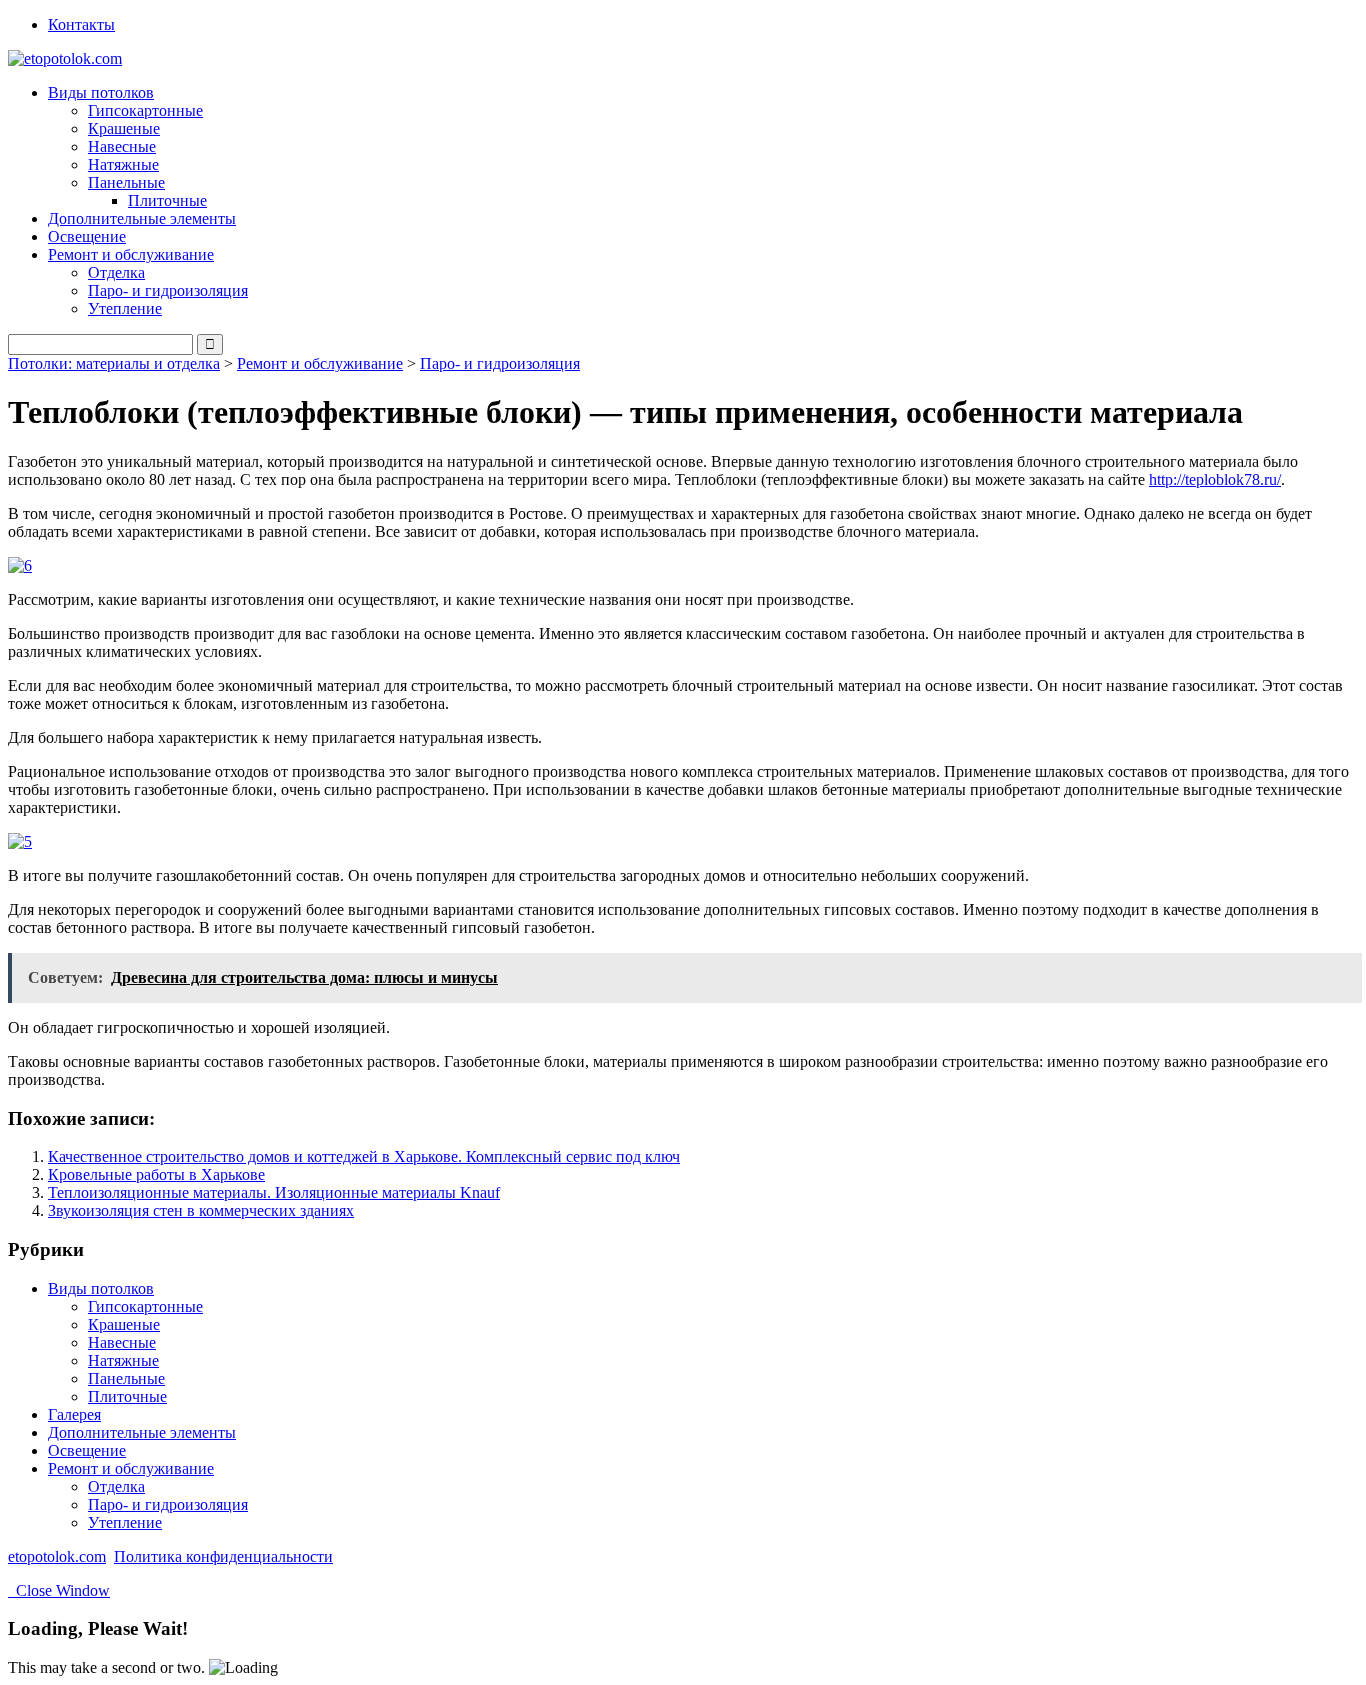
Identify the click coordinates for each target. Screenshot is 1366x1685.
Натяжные (123, 164)
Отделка (116, 272)
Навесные (122, 146)
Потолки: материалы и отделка (114, 363)
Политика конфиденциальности (223, 1556)
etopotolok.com (57, 1556)
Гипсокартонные (145, 110)
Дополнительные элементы (142, 218)
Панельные (126, 1378)
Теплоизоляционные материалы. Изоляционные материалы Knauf (274, 1192)
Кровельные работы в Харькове (156, 1174)
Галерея (74, 1414)
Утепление (125, 308)
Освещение (87, 236)
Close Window (59, 1590)
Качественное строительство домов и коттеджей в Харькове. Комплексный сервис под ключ (364, 1156)
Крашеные (124, 128)
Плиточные (167, 200)
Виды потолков (101, 1288)
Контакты (81, 24)
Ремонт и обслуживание (320, 363)
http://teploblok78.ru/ (1215, 479)
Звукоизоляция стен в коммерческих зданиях (201, 1210)
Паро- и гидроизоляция (168, 290)
